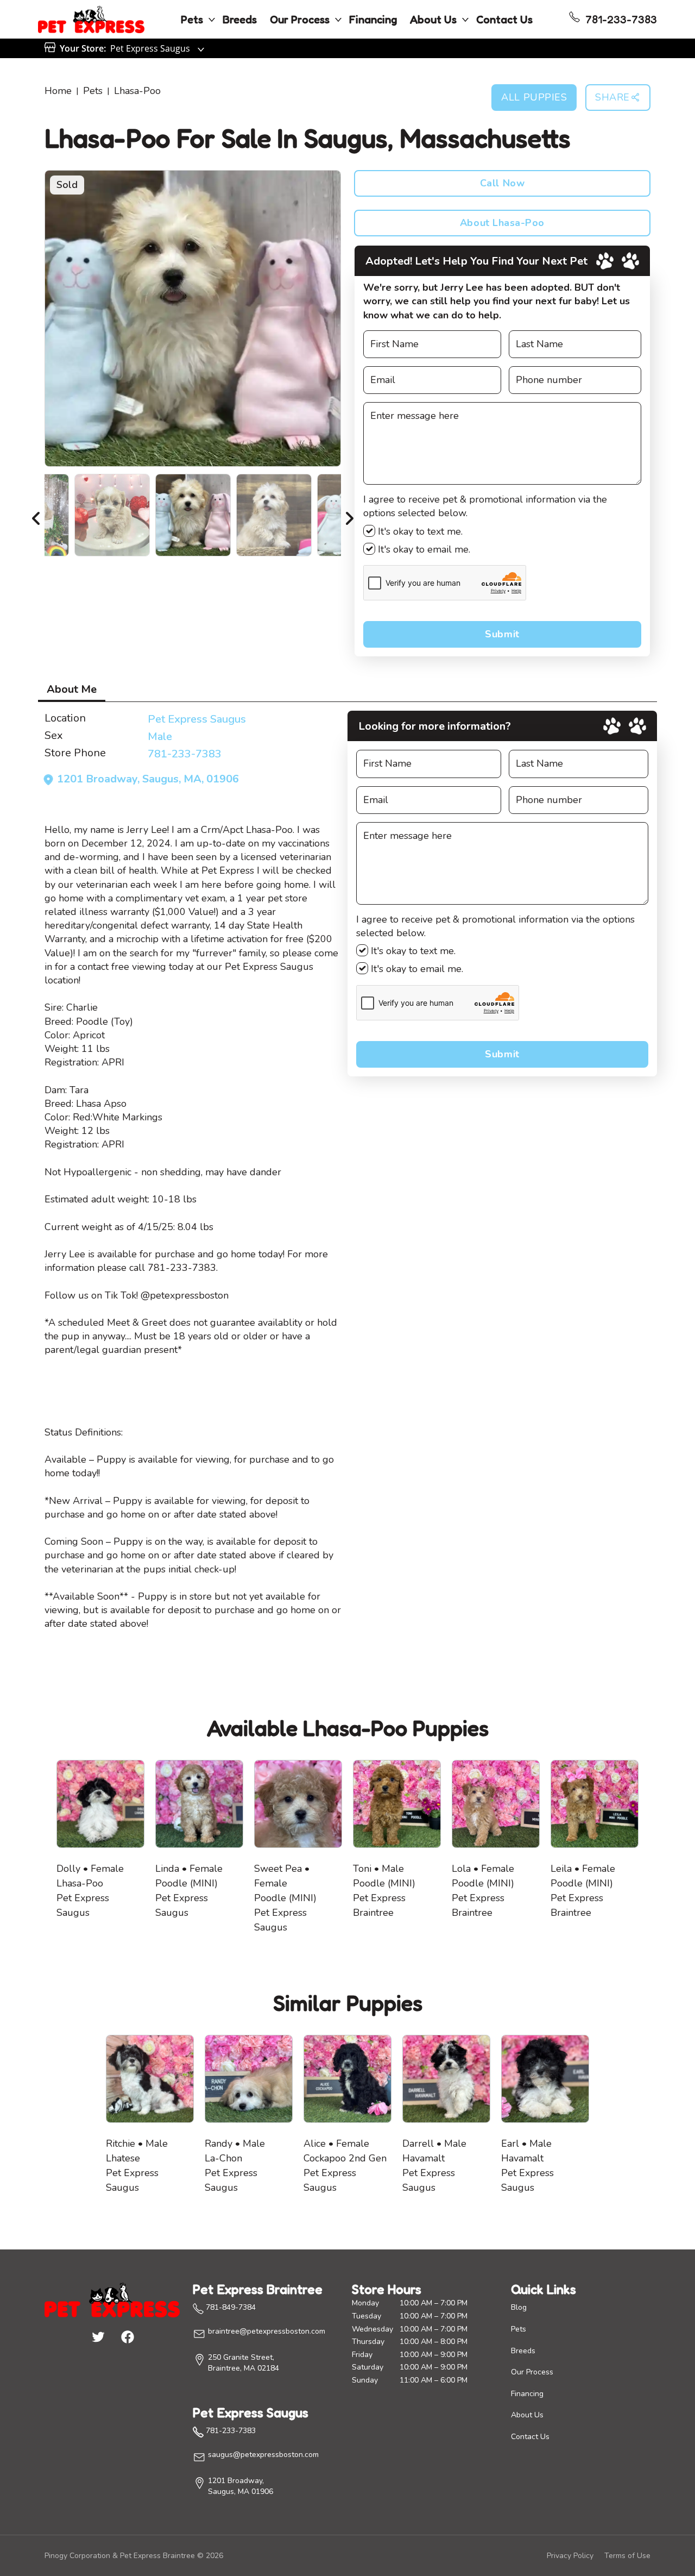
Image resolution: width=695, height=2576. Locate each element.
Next (349, 515)
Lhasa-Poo (137, 91)
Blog (519, 2307)
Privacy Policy (570, 2556)
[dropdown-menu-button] (212, 20)
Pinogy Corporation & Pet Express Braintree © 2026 (134, 2556)
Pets (192, 20)
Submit (502, 634)
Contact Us (504, 20)
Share (612, 97)
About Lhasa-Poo (502, 223)
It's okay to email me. (423, 549)
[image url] (91, 18)
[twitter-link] (98, 2336)
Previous (36, 515)
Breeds (240, 20)
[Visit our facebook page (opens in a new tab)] (127, 2336)
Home (58, 91)
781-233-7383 (185, 754)
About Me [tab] (72, 689)
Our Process (300, 20)
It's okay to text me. (419, 531)
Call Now (502, 183)
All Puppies (534, 97)
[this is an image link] (112, 2299)
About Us (433, 20)
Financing (373, 20)
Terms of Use (627, 2556)
